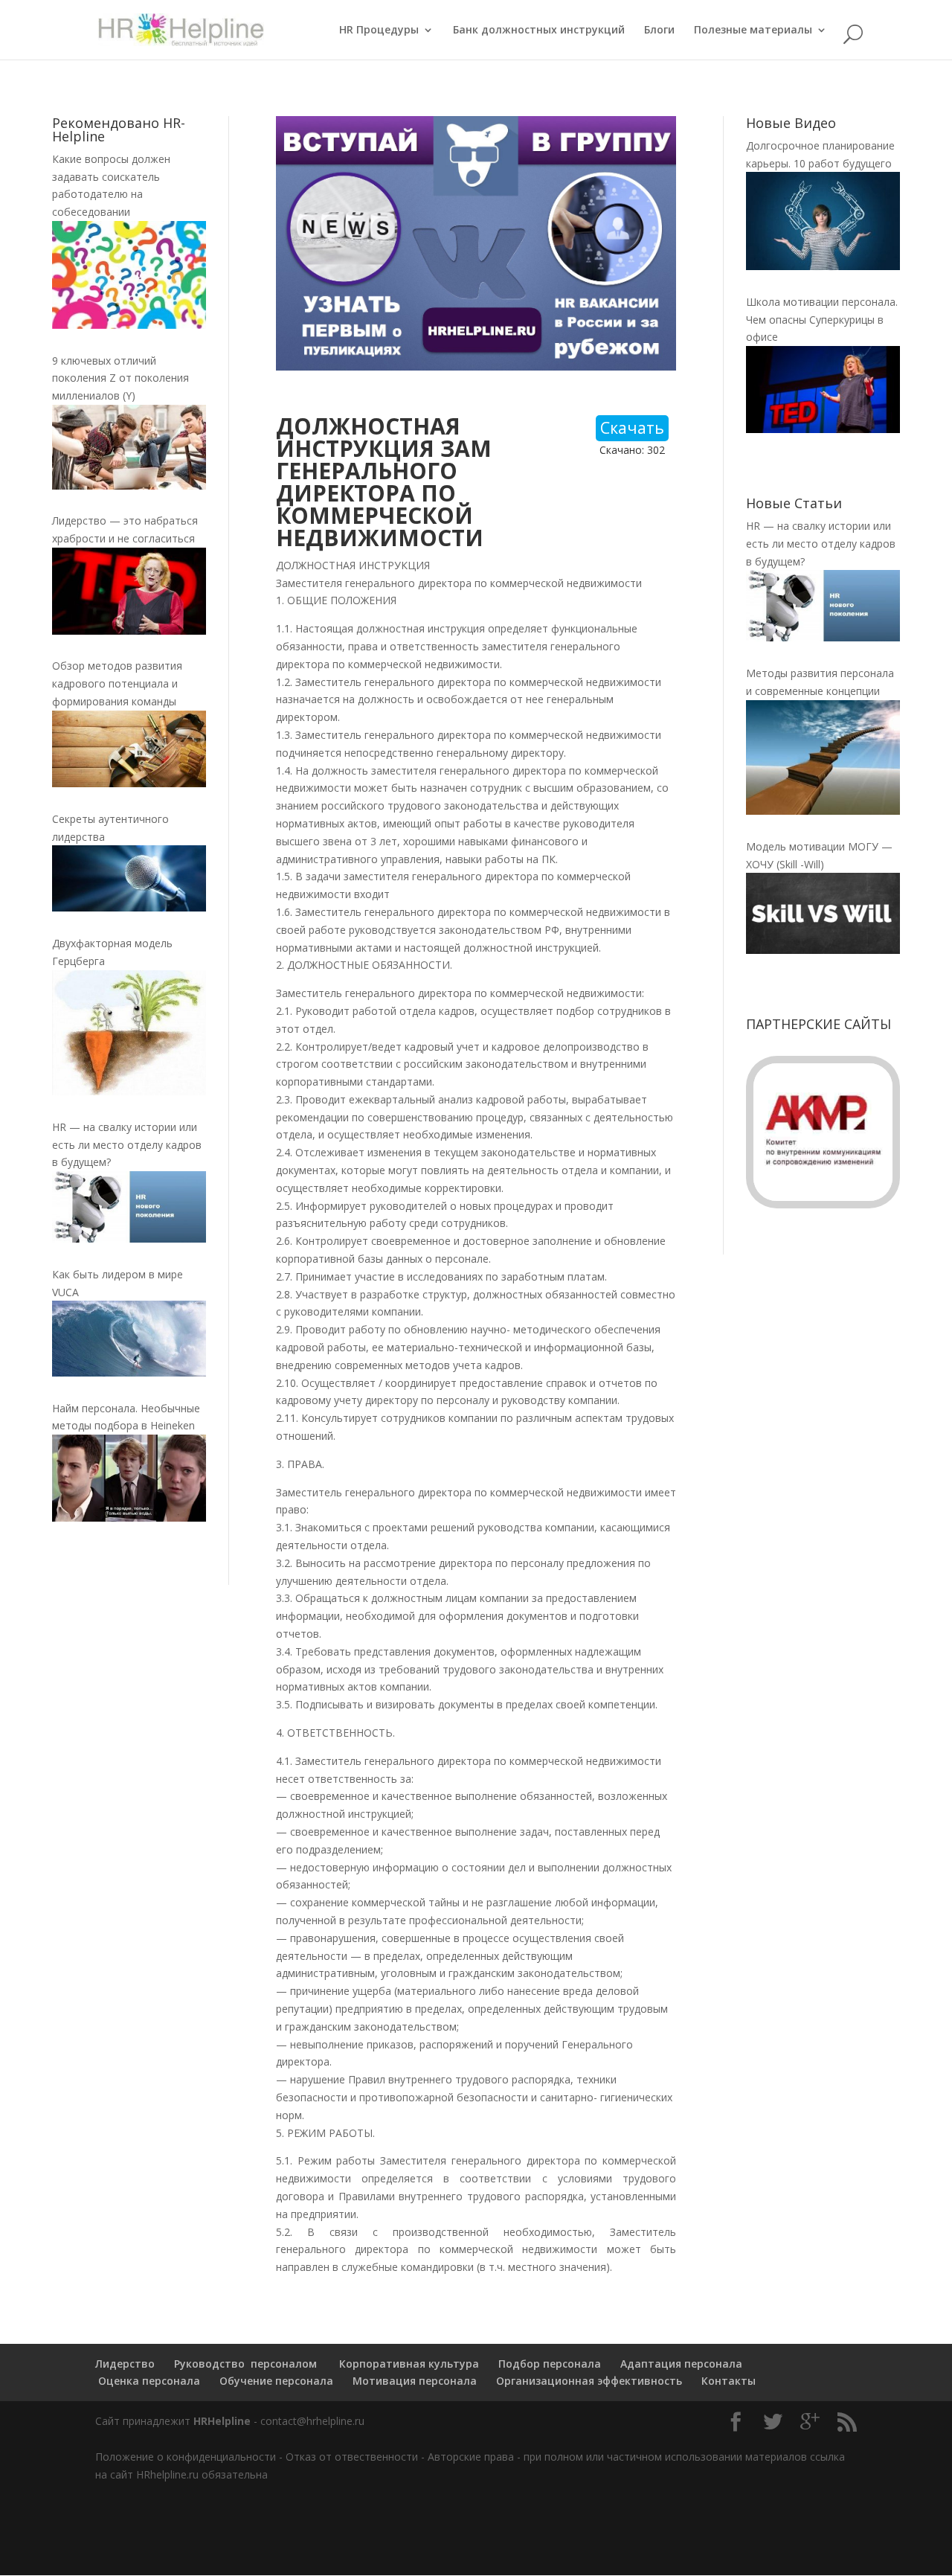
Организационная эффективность (589, 2381)
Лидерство (125, 2364)
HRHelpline (222, 2421)
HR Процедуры (379, 31)
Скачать (632, 428)
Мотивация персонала (415, 2381)
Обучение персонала (276, 2381)
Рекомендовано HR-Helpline (119, 129)
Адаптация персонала (681, 2364)
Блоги (659, 31)
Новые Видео (791, 123)
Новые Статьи (794, 503)
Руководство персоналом (245, 2364)
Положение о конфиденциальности (186, 2457)
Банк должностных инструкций (539, 31)
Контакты (729, 2381)
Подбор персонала (550, 2364)
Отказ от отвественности (352, 2457)
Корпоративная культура (408, 2364)
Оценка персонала (148, 2381)
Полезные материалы (753, 31)
